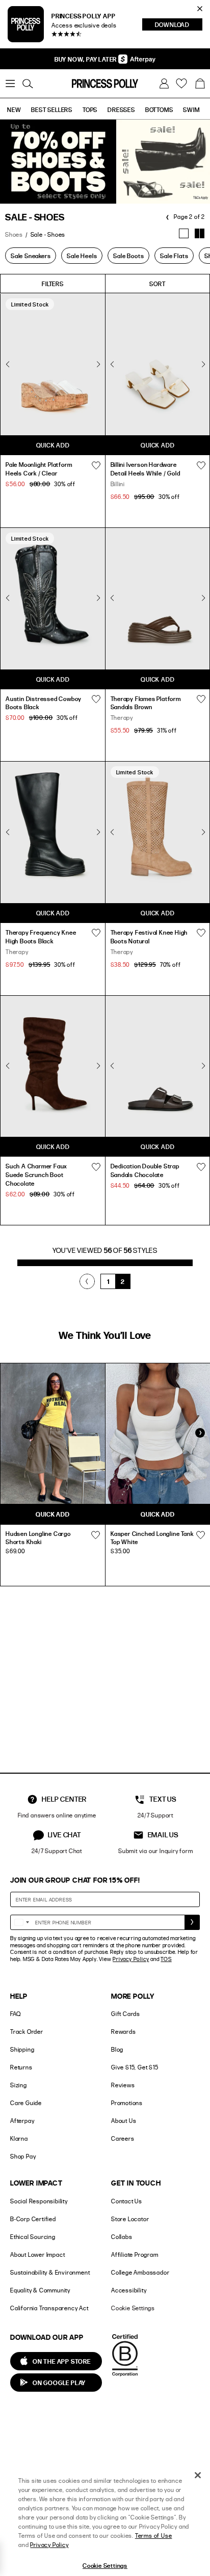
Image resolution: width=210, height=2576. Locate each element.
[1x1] (184, 233)
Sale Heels (82, 256)
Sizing (19, 2085)
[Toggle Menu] (10, 83)
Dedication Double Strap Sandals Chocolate (145, 1170)
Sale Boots (128, 256)
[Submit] (192, 1922)
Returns (21, 2067)
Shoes (14, 234)
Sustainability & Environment (50, 2272)
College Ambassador (140, 2272)
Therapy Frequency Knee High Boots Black (41, 936)
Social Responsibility (39, 2201)
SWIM (191, 109)
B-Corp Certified (33, 2219)
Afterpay (22, 2121)
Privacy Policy (131, 1959)
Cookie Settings (133, 2308)
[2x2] (200, 233)
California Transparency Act (49, 2308)
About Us (124, 2121)
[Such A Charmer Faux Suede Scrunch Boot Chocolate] (53, 1066)
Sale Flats (174, 256)
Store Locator (130, 2219)
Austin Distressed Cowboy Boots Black (44, 703)
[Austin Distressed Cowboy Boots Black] (53, 598)
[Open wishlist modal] (95, 1535)
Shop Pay (23, 2156)
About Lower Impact (37, 2255)
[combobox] (21, 1922)
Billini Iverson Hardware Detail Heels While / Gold (146, 469)
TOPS (90, 109)
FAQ (15, 2014)
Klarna (19, 2138)
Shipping (22, 2049)
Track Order (27, 2032)
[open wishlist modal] (96, 465)
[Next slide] (200, 1433)
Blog (117, 2049)
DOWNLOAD (179, 25)
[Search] (28, 83)
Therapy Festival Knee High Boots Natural (149, 936)
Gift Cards (126, 2014)
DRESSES (121, 109)
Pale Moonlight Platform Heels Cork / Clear (39, 469)
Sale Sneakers (31, 256)
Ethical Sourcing (33, 2237)
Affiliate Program (135, 2255)
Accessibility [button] (129, 2290)
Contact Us (127, 2201)
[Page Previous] (87, 1281)
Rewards (124, 2032)
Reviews (123, 2085)
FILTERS (53, 284)
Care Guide (26, 2103)
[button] (200, 83)
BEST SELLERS (52, 109)
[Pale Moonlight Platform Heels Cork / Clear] (53, 364)
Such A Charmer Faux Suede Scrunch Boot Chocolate (36, 1174)
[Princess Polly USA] (105, 83)
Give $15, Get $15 (135, 2067)
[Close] (198, 2475)
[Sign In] (164, 83)
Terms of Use (154, 2536)
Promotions (127, 2103)
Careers (123, 2138)
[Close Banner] (200, 9)
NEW (14, 109)
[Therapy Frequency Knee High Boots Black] (53, 832)
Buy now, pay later (86, 59)
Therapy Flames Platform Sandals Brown (146, 703)
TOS (166, 1959)
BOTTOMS (159, 109)
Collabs (122, 2237)
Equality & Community (40, 2290)
